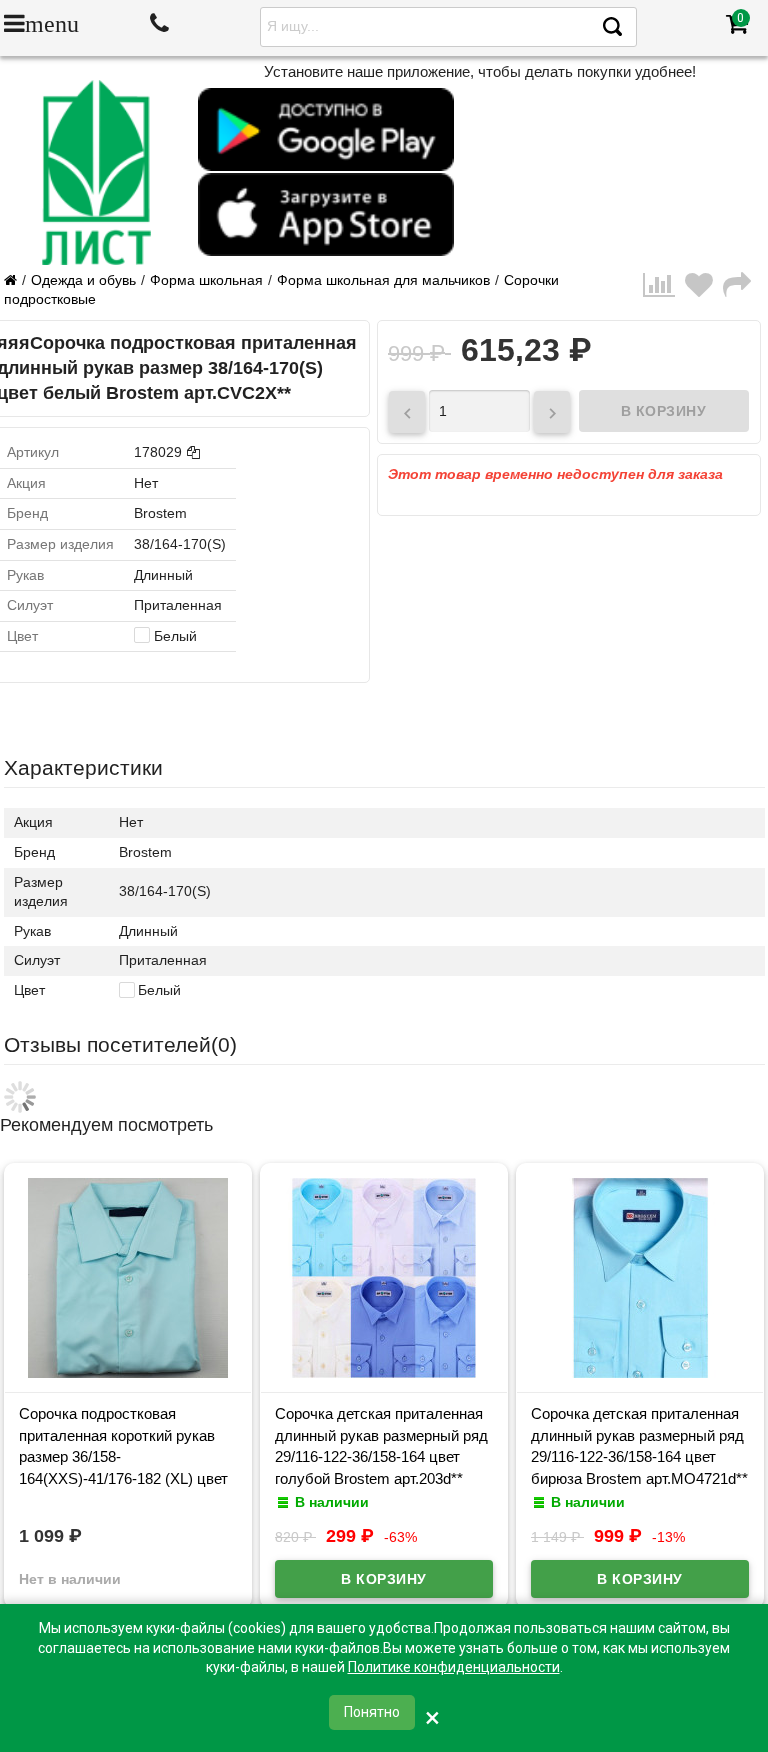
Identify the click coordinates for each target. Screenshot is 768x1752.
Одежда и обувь (83, 280)
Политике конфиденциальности (454, 1667)
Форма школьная (206, 280)
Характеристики (83, 767)
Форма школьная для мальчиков (383, 280)
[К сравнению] (664, 290)
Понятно (372, 1712)
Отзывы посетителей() (120, 1044)
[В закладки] (704, 290)
